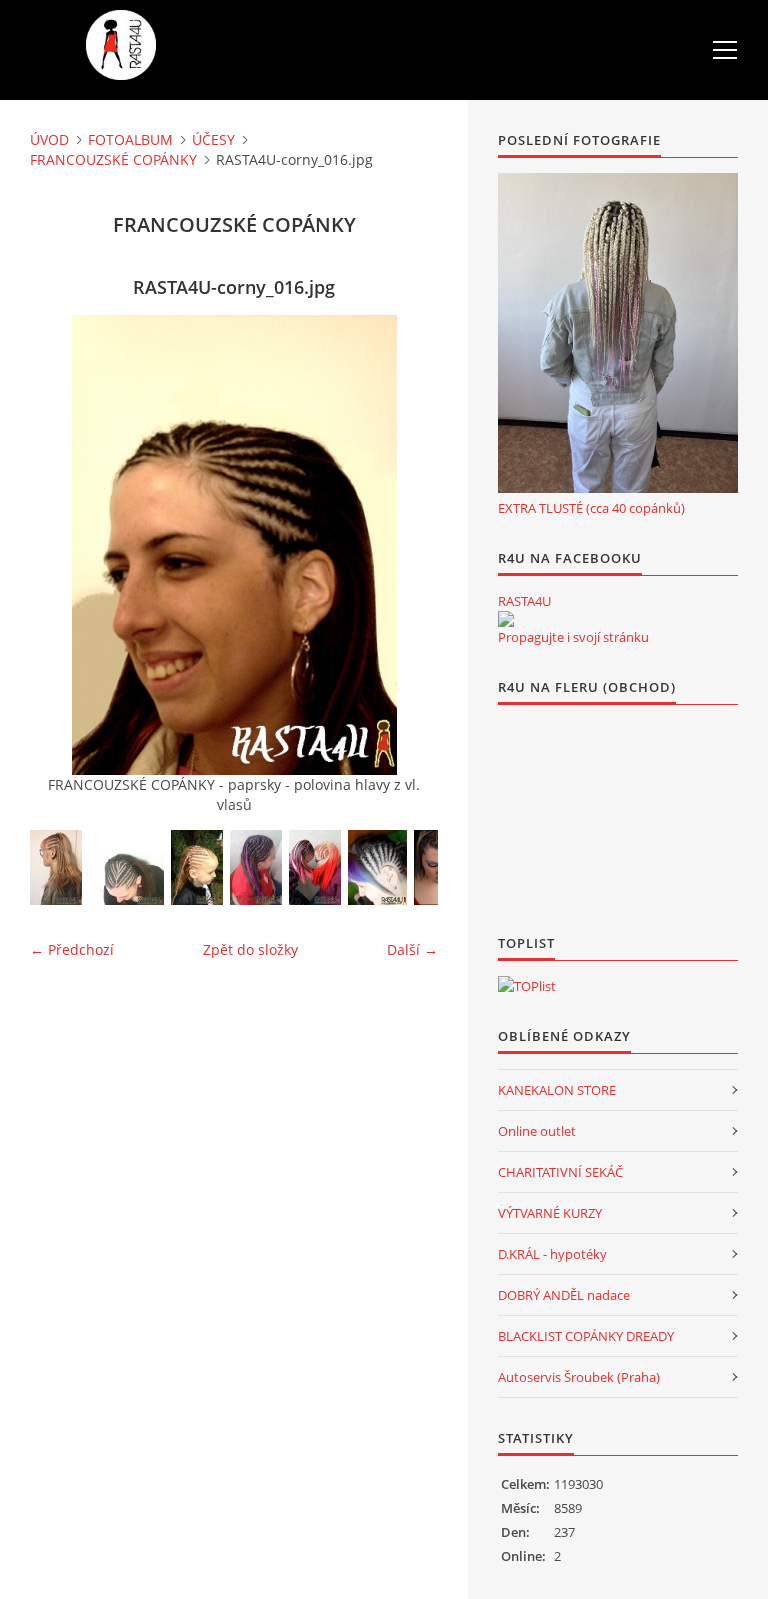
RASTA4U (524, 601)
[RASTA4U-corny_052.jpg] (377, 867)
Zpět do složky (250, 949)
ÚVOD (49, 139)
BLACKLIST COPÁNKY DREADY (586, 1336)
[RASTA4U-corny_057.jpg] (126, 879)
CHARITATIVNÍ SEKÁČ (560, 1172)
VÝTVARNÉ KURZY (550, 1213)
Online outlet (537, 1131)
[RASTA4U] (506, 619)
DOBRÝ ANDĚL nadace (564, 1295)
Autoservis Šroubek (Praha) (579, 1377)
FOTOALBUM (130, 139)
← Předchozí (72, 949)
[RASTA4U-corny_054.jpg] (315, 867)
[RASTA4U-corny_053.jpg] (197, 867)
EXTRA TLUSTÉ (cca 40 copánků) (591, 508)
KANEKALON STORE (557, 1090)
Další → (412, 949)
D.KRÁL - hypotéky (552, 1254)
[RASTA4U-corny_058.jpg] (56, 867)
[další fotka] (405, 545)
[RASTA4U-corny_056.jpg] (256, 867)
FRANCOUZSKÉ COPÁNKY (113, 159)
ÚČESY (213, 139)
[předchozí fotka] (62, 545)
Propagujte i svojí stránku (573, 637)
